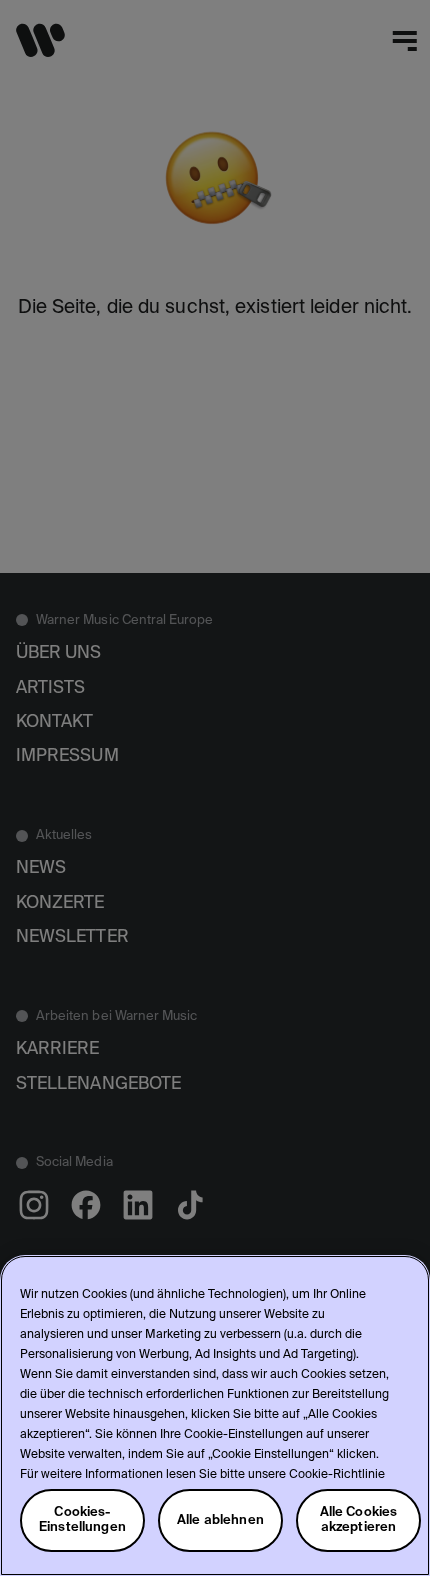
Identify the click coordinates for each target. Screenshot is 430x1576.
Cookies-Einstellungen (82, 1520)
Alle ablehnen (220, 1520)
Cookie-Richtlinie (337, 1475)
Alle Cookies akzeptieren (359, 1520)
